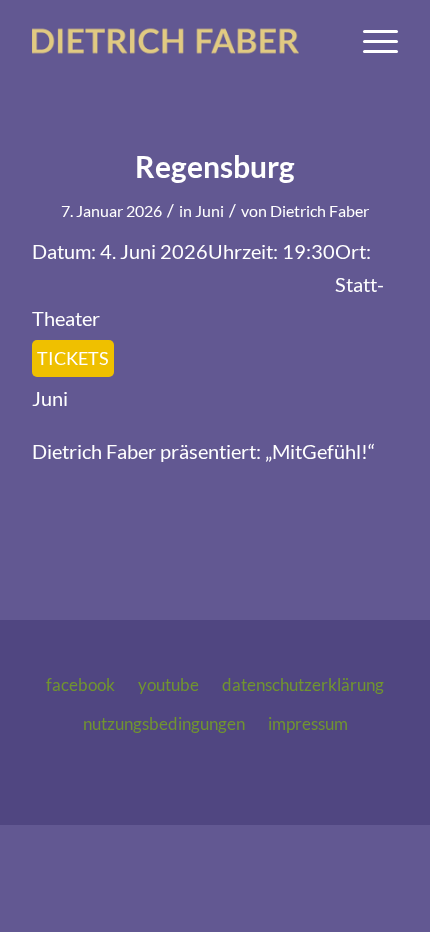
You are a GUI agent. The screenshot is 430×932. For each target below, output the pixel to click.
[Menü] (370, 41)
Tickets (73, 358)
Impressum (308, 723)
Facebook (80, 684)
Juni (209, 210)
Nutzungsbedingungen (164, 723)
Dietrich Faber (319, 210)
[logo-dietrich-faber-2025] (178, 41)
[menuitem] (370, 41)
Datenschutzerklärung (303, 684)
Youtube (168, 684)
